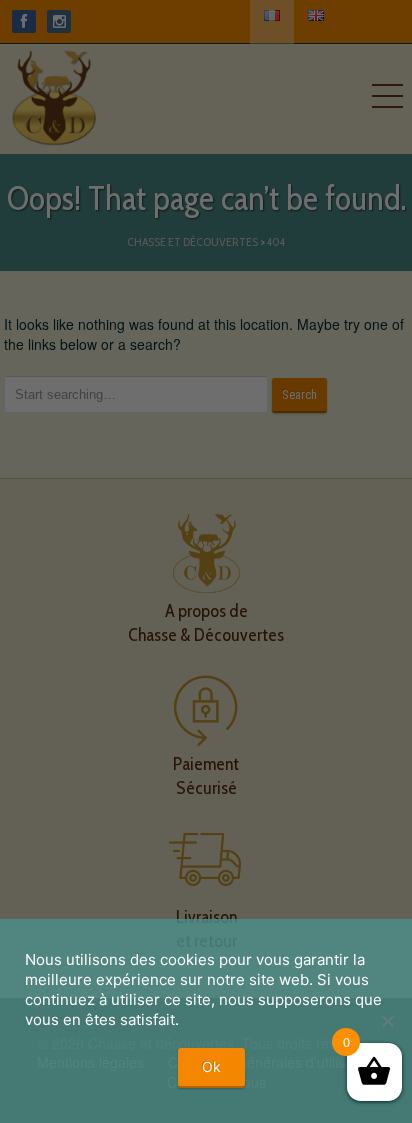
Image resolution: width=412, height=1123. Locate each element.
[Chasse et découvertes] (54, 93)
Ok (211, 1066)
